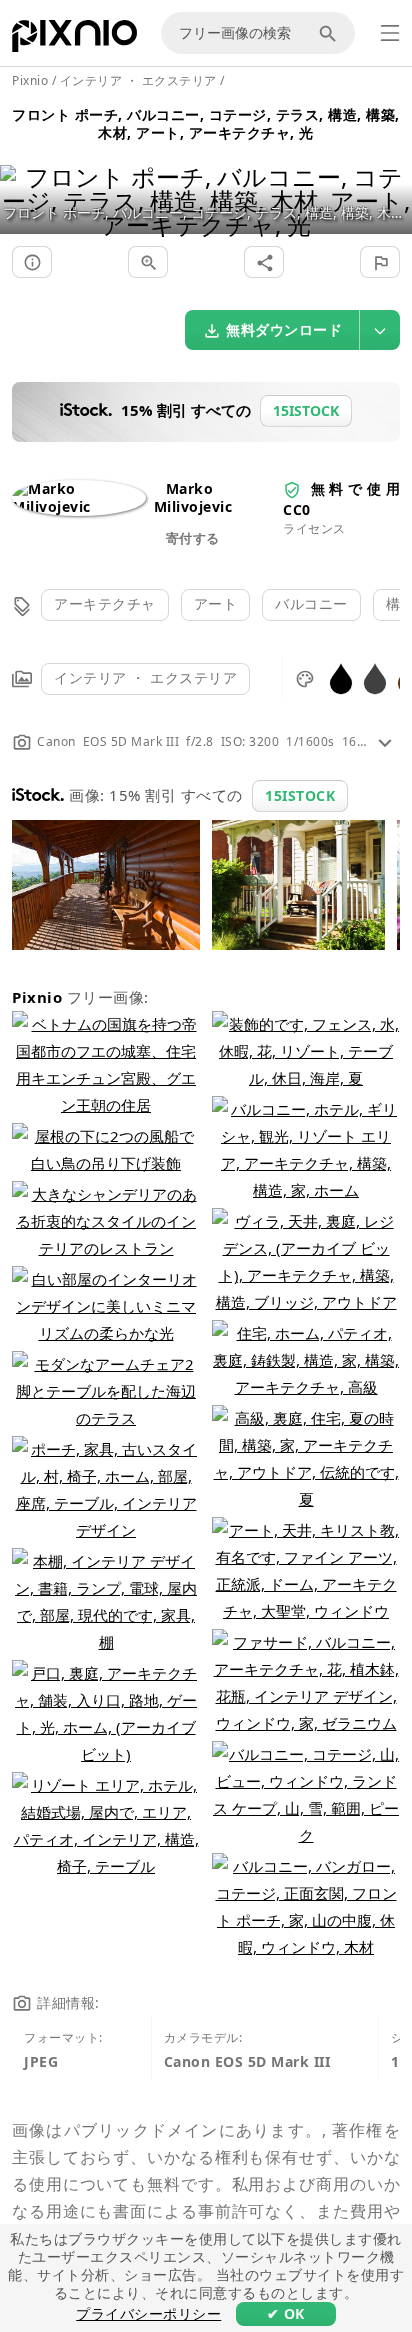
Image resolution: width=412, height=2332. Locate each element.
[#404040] (375, 677)
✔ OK (286, 2313)
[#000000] (341, 677)
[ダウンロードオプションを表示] (380, 330)
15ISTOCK (300, 795)
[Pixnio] (74, 40)
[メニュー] (390, 33)
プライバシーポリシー (148, 2313)
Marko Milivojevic (193, 497)
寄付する (193, 538)
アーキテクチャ (105, 603)
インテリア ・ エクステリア (145, 677)
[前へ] (22, 175)
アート (216, 603)
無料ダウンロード (284, 329)
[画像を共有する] (264, 262)
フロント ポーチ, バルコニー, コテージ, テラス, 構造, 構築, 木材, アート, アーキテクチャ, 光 (206, 123)
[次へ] (389, 175)
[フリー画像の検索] (331, 33)
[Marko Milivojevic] (79, 506)
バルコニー (311, 603)
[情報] (32, 262)
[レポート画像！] (380, 262)
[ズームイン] (148, 262)
